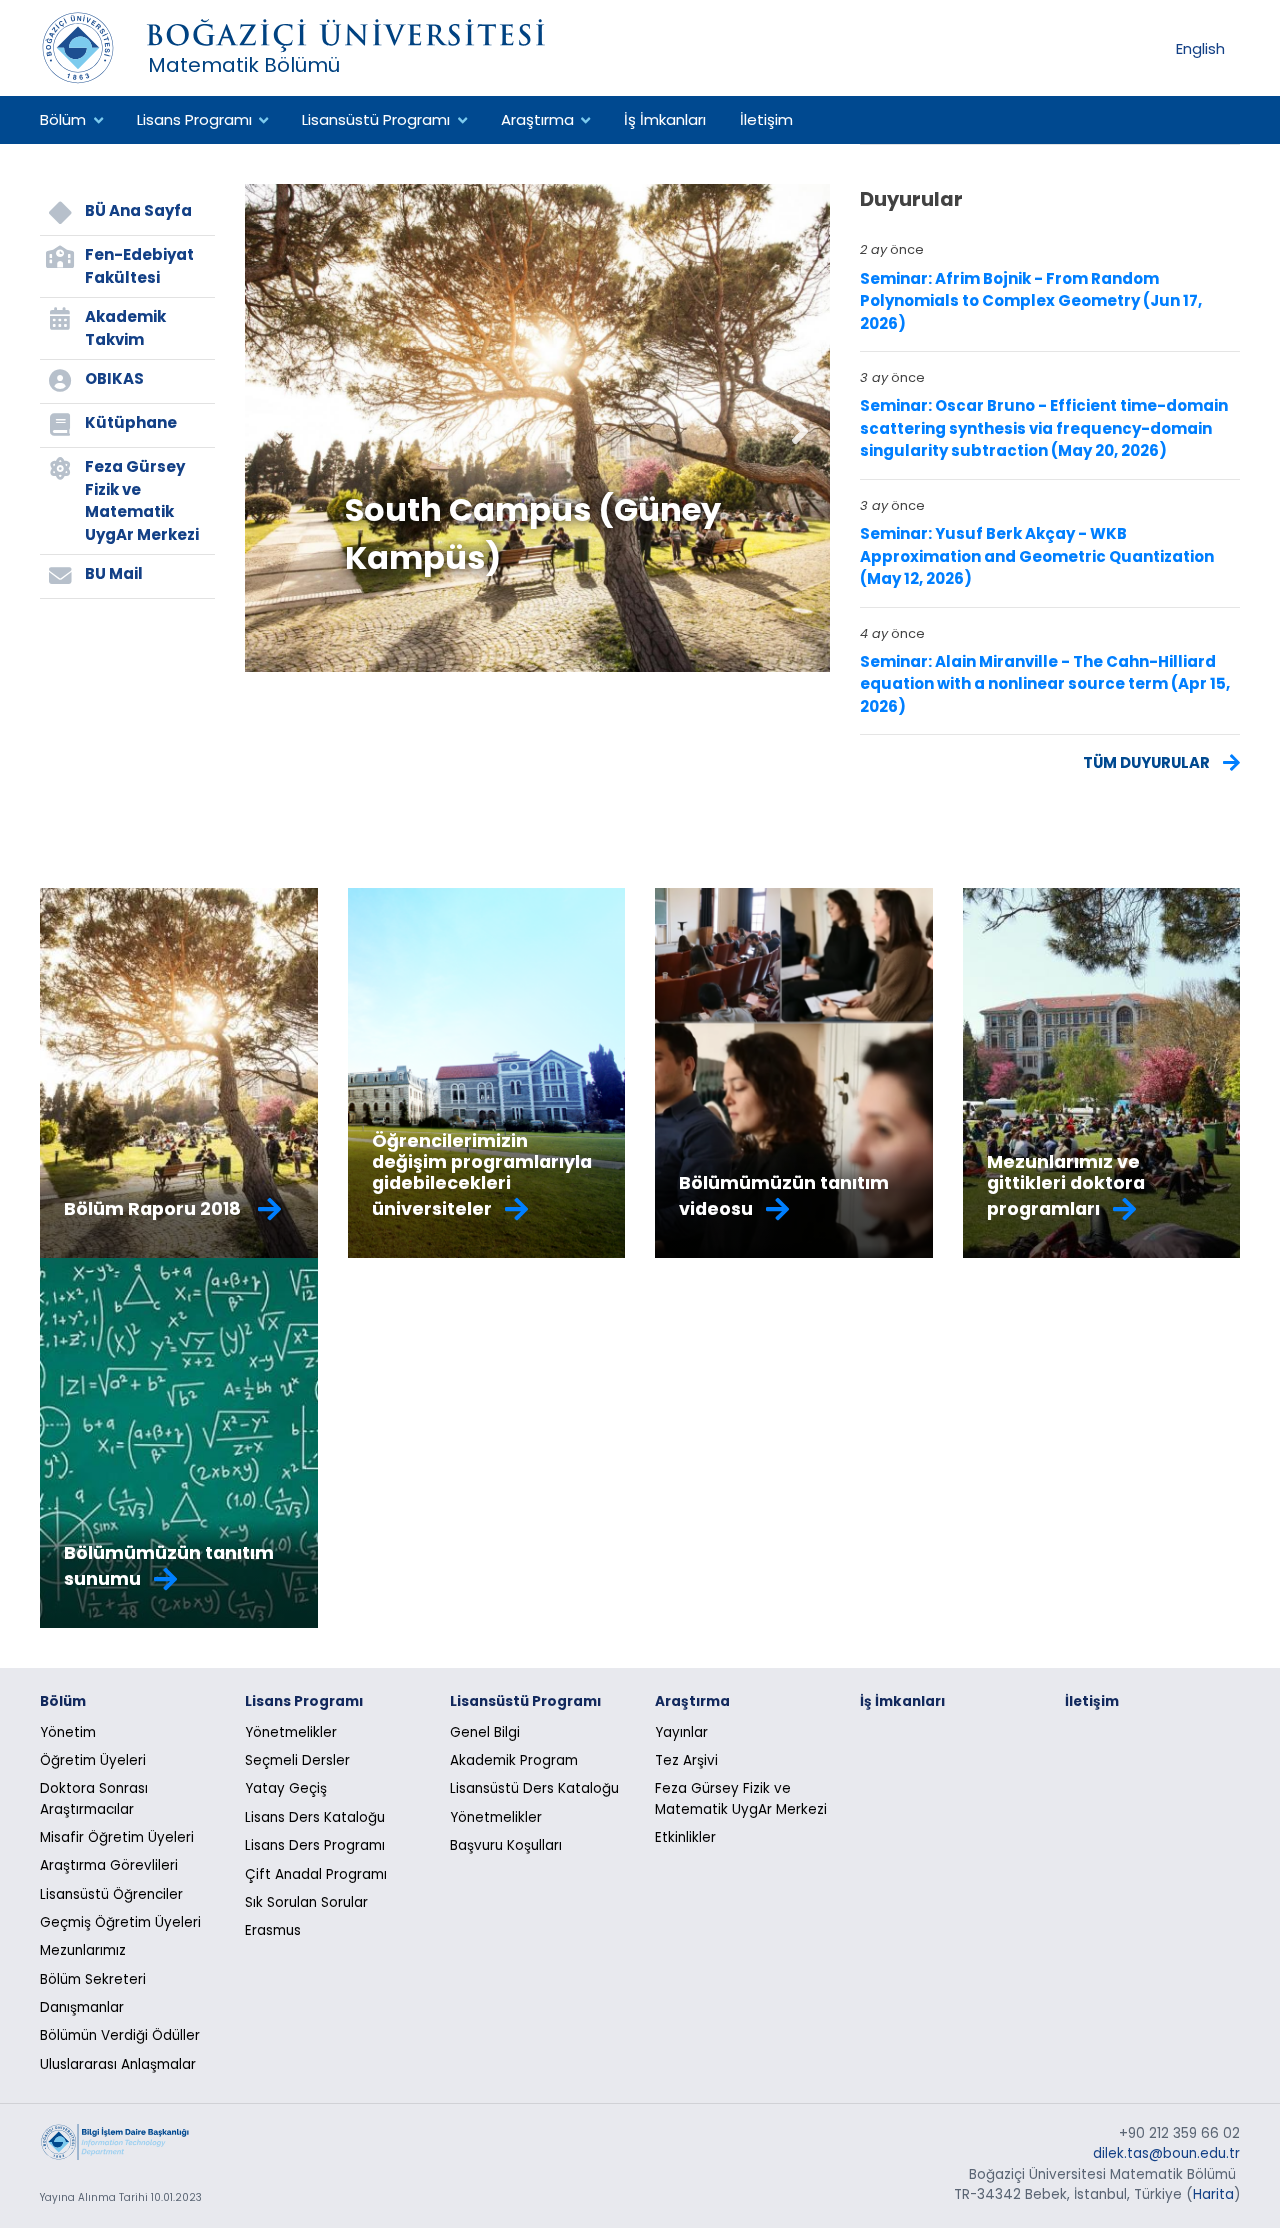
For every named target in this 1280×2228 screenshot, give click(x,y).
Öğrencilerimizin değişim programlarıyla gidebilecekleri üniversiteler (482, 1175)
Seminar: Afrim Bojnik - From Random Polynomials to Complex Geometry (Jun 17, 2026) (1031, 301)
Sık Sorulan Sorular (306, 1902)
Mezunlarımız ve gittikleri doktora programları (1066, 1185)
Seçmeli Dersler (297, 1760)
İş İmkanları (665, 119)
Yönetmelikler (291, 1732)
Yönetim (68, 1732)
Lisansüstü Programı (376, 119)
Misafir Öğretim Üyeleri (117, 1837)
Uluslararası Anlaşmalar (118, 2064)
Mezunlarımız (83, 1950)
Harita (1213, 2194)
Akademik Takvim (125, 328)
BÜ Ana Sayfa (138, 210)
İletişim (766, 119)
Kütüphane (131, 422)
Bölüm (63, 119)
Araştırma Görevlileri (109, 1865)
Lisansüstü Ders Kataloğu (534, 1788)
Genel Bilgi (485, 1732)
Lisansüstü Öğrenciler (111, 1894)
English (1200, 47)
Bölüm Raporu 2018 (154, 1209)
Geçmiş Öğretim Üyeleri (120, 1922)
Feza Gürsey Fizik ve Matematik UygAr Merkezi (142, 500)
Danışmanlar (82, 2007)
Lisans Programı (194, 119)
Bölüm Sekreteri (93, 1979)
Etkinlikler (685, 1837)
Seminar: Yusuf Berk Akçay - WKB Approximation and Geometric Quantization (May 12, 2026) (1037, 556)
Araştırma (537, 119)
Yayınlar (681, 1732)
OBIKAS (114, 378)
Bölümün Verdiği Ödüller (120, 2035)
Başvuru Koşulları (506, 1845)
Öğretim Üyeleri (93, 1760)
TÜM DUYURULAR (1148, 761)
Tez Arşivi (686, 1760)
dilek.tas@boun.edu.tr (1166, 2153)
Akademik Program (514, 1760)
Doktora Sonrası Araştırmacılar (94, 1798)
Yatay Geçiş (286, 1788)
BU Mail (114, 573)
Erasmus (273, 1930)
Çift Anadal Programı (316, 1874)
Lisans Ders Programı (315, 1845)
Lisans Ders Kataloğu (315, 1817)
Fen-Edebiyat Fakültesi (139, 266)
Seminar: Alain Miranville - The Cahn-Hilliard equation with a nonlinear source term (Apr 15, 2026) (1045, 684)
